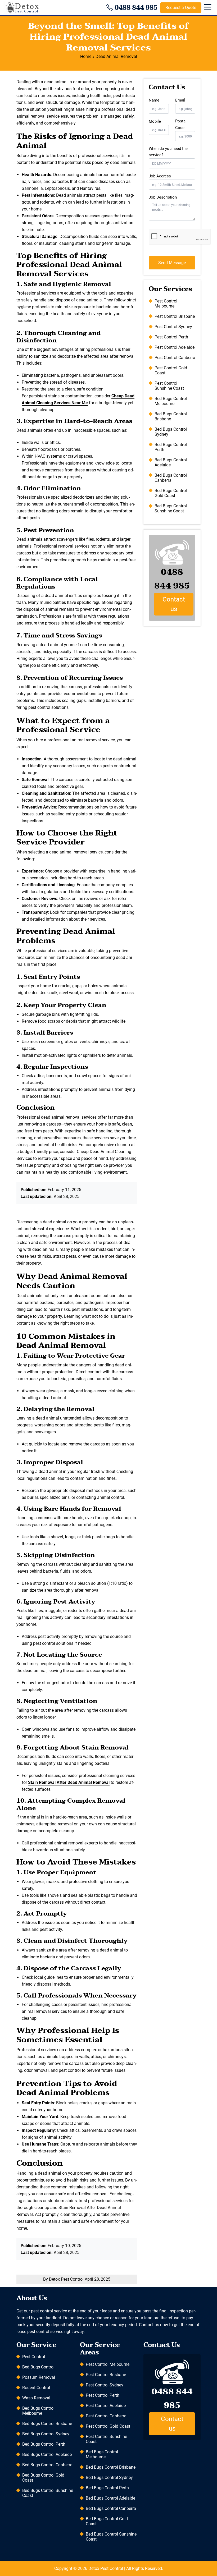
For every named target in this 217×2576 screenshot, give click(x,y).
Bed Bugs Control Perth (171, 447)
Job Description (163, 197)
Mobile (155, 121)
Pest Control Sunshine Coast (169, 386)
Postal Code (181, 124)
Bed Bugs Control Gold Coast (171, 493)
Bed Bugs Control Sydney (171, 432)
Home (86, 56)
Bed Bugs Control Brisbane (171, 416)
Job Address (160, 176)
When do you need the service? (168, 152)
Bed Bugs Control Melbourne (171, 401)
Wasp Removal (36, 2398)
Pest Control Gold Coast (171, 370)
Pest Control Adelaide (175, 347)
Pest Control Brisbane (175, 316)
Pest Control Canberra (175, 358)
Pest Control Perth (171, 337)
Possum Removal (39, 2377)
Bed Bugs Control (38, 2367)
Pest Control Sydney (173, 327)
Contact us (174, 604)
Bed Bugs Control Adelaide (171, 462)
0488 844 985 (136, 8)
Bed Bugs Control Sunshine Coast (171, 508)
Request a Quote (181, 8)
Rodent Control (36, 2388)
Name (154, 100)
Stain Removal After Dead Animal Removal (69, 1782)
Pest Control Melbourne (166, 304)
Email (180, 100)
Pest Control (34, 2357)
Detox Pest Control (106, 2568)
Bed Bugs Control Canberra (171, 478)
